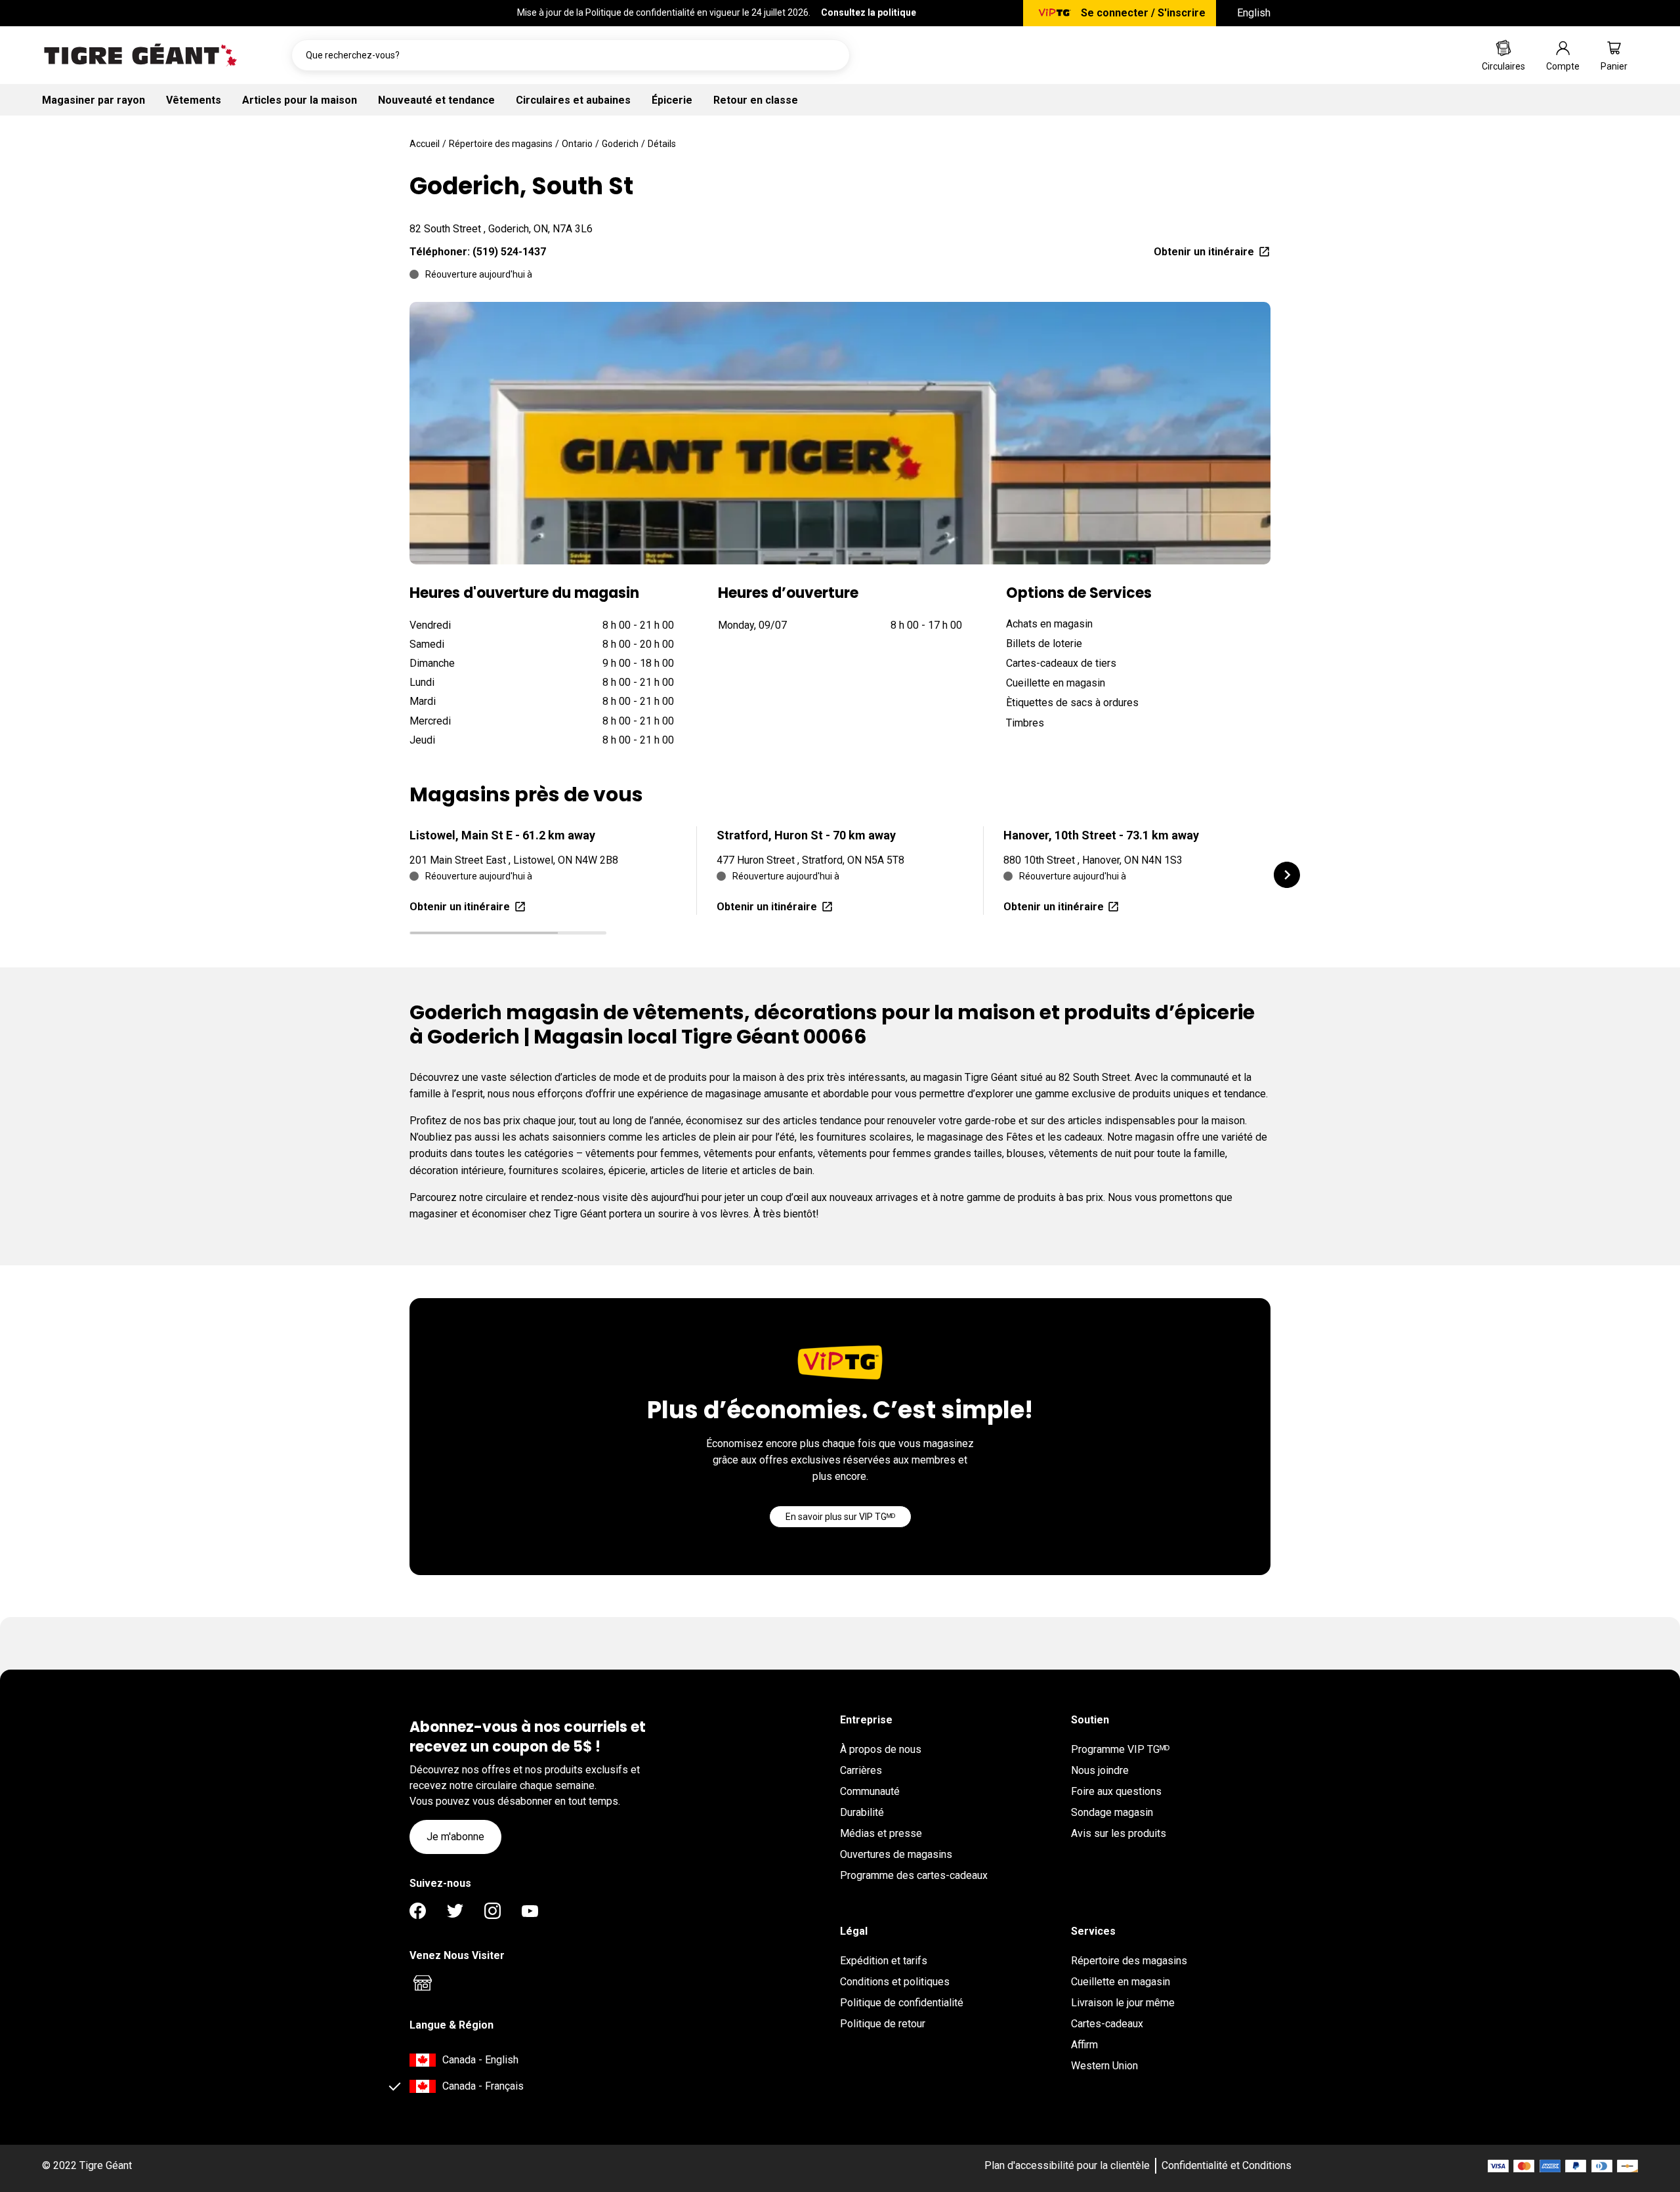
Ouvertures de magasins (896, 1854)
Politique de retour (883, 2024)
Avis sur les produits (1119, 1833)
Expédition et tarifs (884, 1961)
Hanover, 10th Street (1101, 835)
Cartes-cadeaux (1107, 2024)
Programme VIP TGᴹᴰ (1120, 1749)
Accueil (425, 144)
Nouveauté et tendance (436, 100)
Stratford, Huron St (806, 835)
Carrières (861, 1770)
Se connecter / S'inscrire (1143, 13)
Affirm (1084, 2045)
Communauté (870, 1791)
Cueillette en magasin (1121, 1982)
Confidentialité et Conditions (1227, 2165)
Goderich (620, 144)
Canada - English (480, 2060)
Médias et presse (881, 1833)
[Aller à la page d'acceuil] (140, 55)
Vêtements (194, 100)
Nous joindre (1100, 1770)
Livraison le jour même (1123, 2003)
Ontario (577, 144)
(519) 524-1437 (509, 252)
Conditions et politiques (895, 1982)
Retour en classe (756, 100)
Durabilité (862, 1812)
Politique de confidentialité (902, 2003)
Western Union (1104, 2066)
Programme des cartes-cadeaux (914, 1875)
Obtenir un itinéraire (1204, 252)
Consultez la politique (869, 12)
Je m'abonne (455, 1837)
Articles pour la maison (300, 100)
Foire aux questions (1116, 1791)
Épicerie (672, 100)
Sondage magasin (1112, 1812)
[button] (1287, 875)
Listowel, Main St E (502, 835)
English (1254, 13)
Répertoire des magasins (501, 144)
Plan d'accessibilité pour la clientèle (1067, 2165)
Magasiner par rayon (94, 100)
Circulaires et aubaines (573, 100)
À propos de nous (881, 1749)
